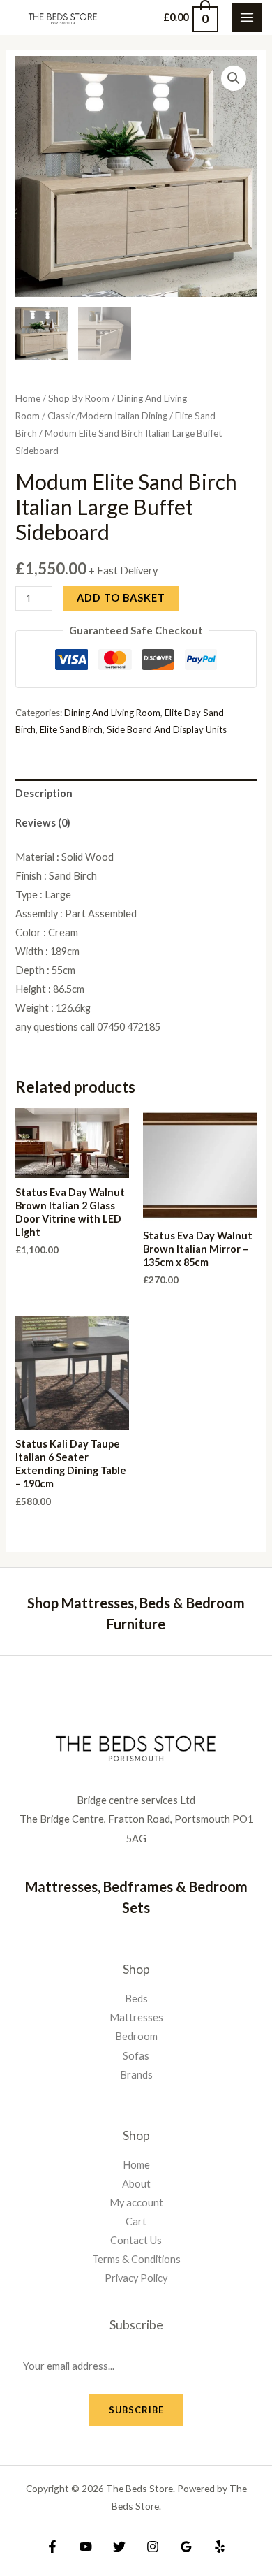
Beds (136, 1999)
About (136, 2184)
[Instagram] (153, 2547)
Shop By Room (79, 398)
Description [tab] (44, 793)
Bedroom (136, 2036)
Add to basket (121, 598)
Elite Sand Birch (71, 729)
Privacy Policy (136, 2278)
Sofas (136, 2056)
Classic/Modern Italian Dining (107, 416)
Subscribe (136, 2410)
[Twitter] (119, 2547)
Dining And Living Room (112, 713)
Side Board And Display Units (167, 729)
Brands (136, 2075)
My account (136, 2203)
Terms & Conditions (136, 2259)
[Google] (186, 2547)
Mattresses (136, 2017)
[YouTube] (86, 2547)
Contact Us (136, 2240)
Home (28, 398)
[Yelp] (220, 2547)
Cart (136, 2221)
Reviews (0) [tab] (43, 823)
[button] (234, 78)
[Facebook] (52, 2547)
